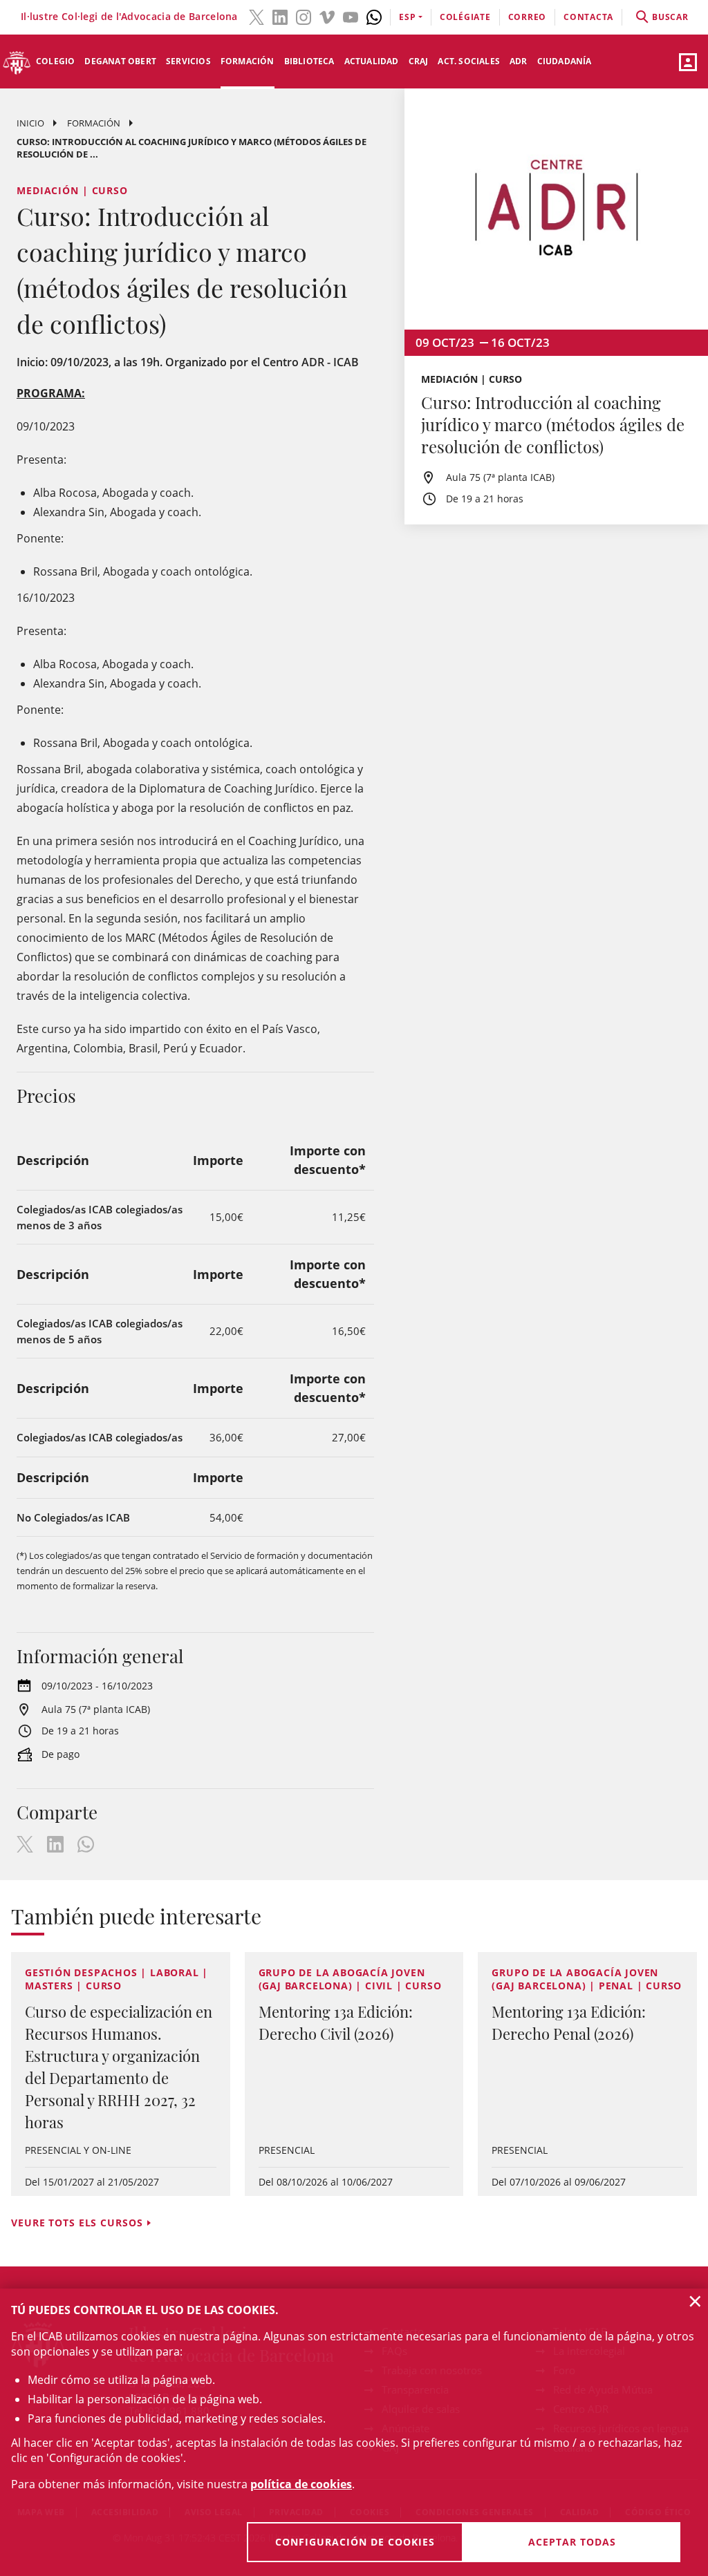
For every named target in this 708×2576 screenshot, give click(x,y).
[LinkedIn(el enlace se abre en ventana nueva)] (280, 16)
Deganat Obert (120, 61)
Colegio (55, 61)
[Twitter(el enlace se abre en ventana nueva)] (257, 16)
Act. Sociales (469, 61)
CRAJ (419, 61)
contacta (588, 17)
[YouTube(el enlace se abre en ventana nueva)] (351, 16)
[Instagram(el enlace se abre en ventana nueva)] (304, 16)
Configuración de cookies (355, 2542)
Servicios (188, 61)
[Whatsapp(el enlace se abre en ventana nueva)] (374, 16)
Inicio (30, 123)
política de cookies (301, 2484)
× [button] (695, 2301)
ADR (519, 61)
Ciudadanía (565, 61)
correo (528, 17)
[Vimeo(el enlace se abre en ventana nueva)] (327, 16)
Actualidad (372, 61)
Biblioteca (309, 61)
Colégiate (465, 17)
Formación (248, 61)
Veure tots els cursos (77, 2223)
